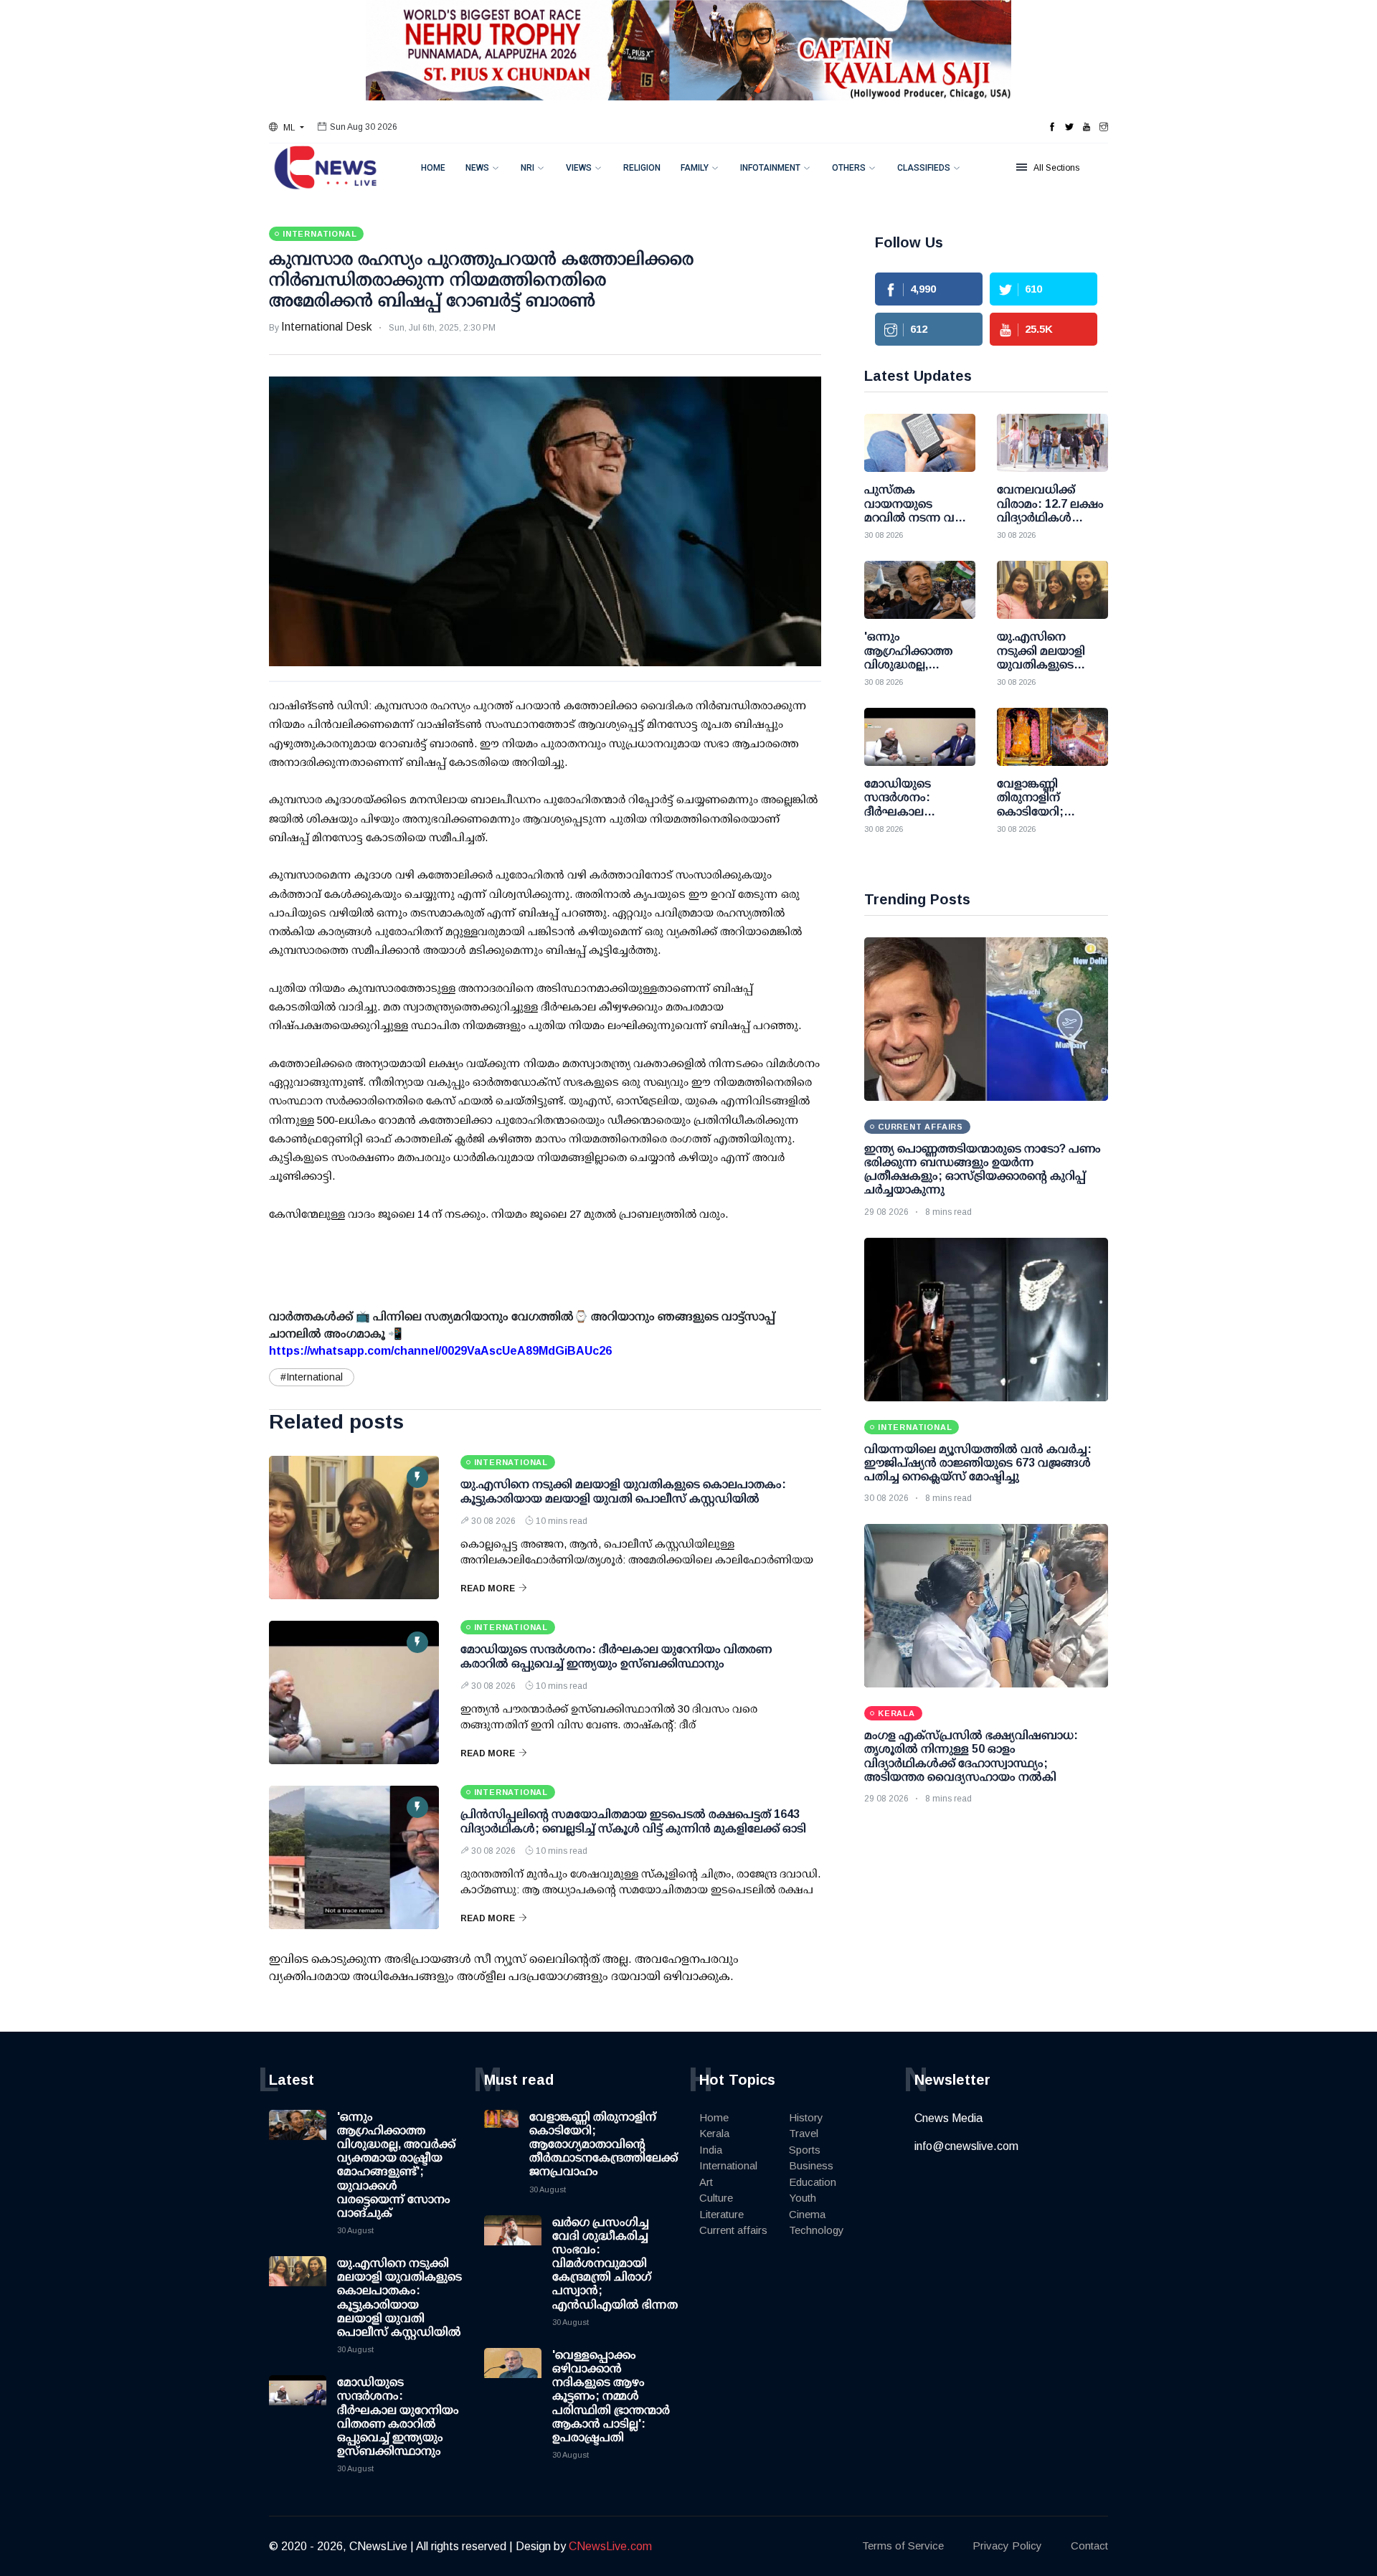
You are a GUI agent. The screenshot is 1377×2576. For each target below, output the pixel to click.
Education (813, 2182)
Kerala (714, 2133)
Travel (804, 2133)
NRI (527, 168)
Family (695, 168)
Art (706, 2182)
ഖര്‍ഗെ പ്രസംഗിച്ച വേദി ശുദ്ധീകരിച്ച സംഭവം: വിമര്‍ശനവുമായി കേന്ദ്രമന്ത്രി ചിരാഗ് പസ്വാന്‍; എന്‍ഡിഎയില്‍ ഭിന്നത (615, 2263)
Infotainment (770, 168)
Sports (805, 2150)
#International (312, 1377)
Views (579, 168)
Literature (721, 2214)
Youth (803, 2198)
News (477, 168)
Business (811, 2165)
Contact (1089, 2546)
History (806, 2117)
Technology (817, 2230)
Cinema (807, 2214)
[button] (287, 128)
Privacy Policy (1007, 2546)
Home (433, 168)
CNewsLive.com (610, 2546)
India (711, 2150)
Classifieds (924, 168)
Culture (716, 2198)
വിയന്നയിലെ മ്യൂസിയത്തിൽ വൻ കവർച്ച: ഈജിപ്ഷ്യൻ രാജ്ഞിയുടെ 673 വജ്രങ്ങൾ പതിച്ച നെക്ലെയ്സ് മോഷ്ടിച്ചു (978, 1463)
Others (849, 168)
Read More (488, 1588)
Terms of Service (903, 2546)
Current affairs (733, 2230)
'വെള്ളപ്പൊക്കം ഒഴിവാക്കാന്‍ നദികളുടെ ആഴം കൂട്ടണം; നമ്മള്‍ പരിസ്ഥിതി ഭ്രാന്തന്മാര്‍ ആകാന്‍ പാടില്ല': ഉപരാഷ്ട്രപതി (611, 2396)
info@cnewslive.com (966, 2146)
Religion (642, 168)
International (728, 2165)
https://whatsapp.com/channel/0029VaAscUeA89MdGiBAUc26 (440, 1351)
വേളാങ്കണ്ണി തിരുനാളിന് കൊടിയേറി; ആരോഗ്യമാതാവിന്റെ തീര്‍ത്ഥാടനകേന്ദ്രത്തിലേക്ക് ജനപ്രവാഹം (604, 2144)
